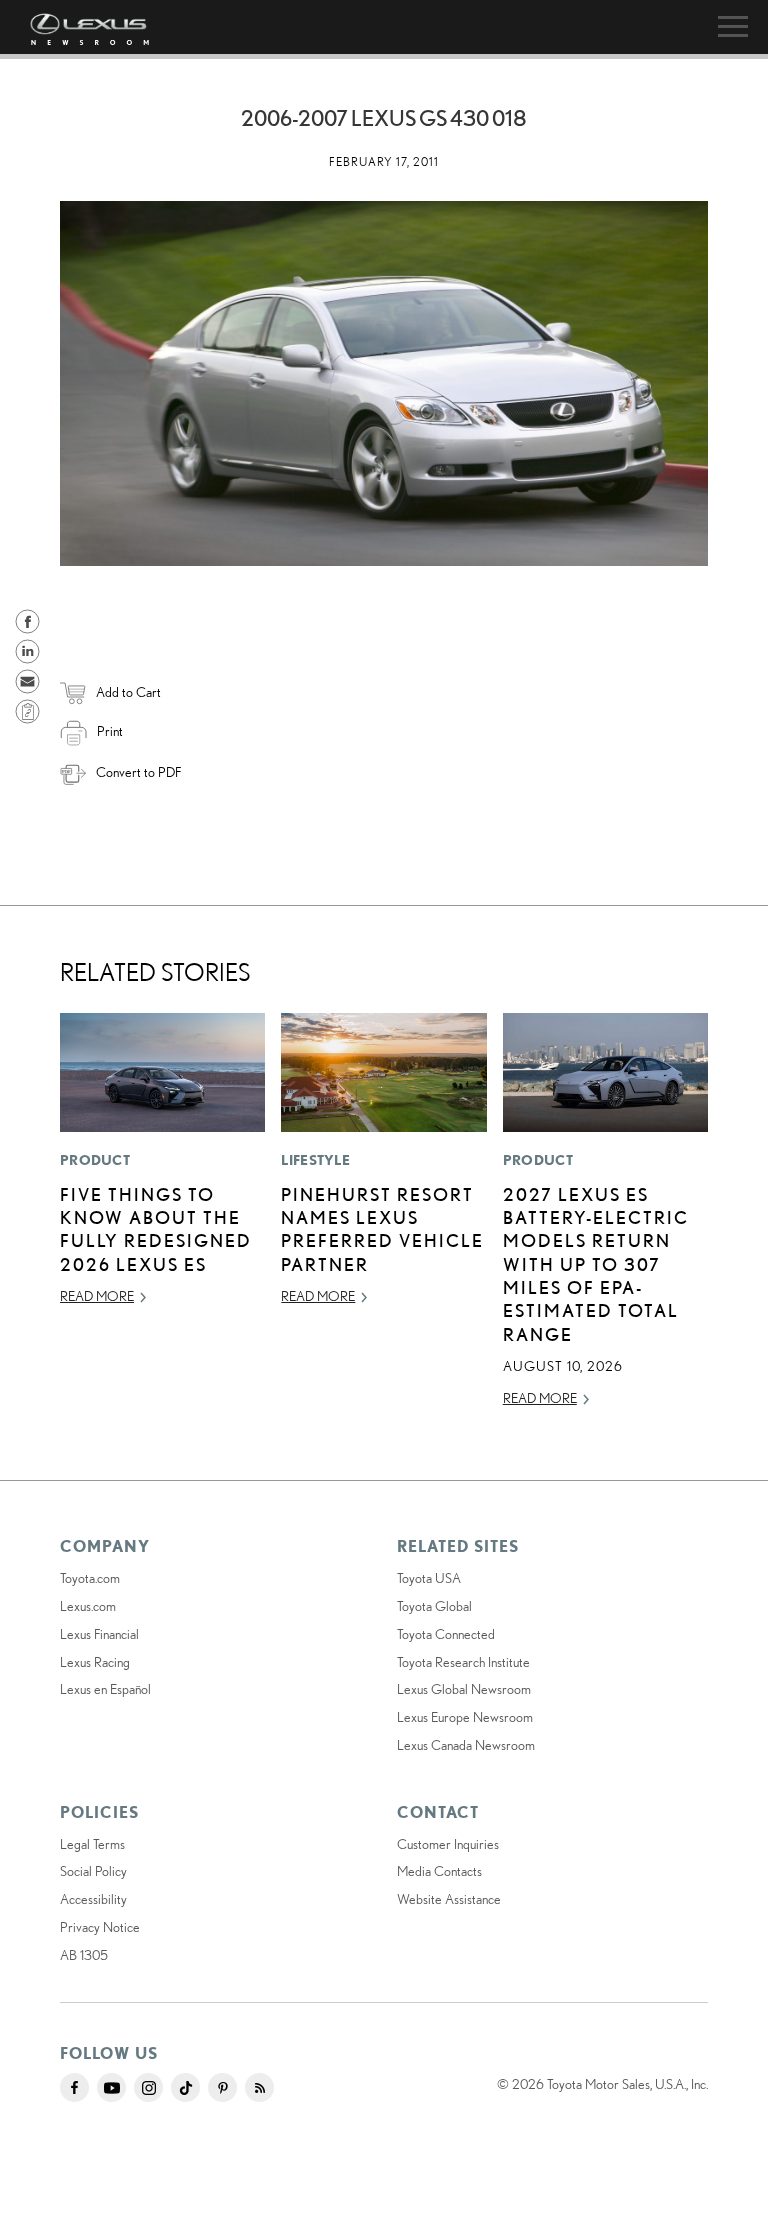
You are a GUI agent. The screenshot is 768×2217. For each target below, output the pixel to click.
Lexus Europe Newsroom (465, 1717)
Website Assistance (449, 1899)
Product (95, 1160)
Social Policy (93, 1871)
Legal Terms (92, 1844)
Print (110, 731)
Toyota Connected (446, 1634)
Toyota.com (90, 1578)
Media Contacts (439, 1871)
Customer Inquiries (448, 1844)
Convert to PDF (138, 772)
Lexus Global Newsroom (464, 1689)
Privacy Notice (100, 1927)
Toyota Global (434, 1606)
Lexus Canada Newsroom (466, 1745)
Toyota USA (429, 1578)
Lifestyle (315, 1160)
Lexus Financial (99, 1634)
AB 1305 (84, 1955)
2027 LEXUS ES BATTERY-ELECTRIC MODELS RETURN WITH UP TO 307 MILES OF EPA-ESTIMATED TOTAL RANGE (596, 1264)
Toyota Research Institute (463, 1662)
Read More (97, 1296)
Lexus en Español (105, 1689)
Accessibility (93, 1899)
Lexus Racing (95, 1662)
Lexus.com (88, 1606)
